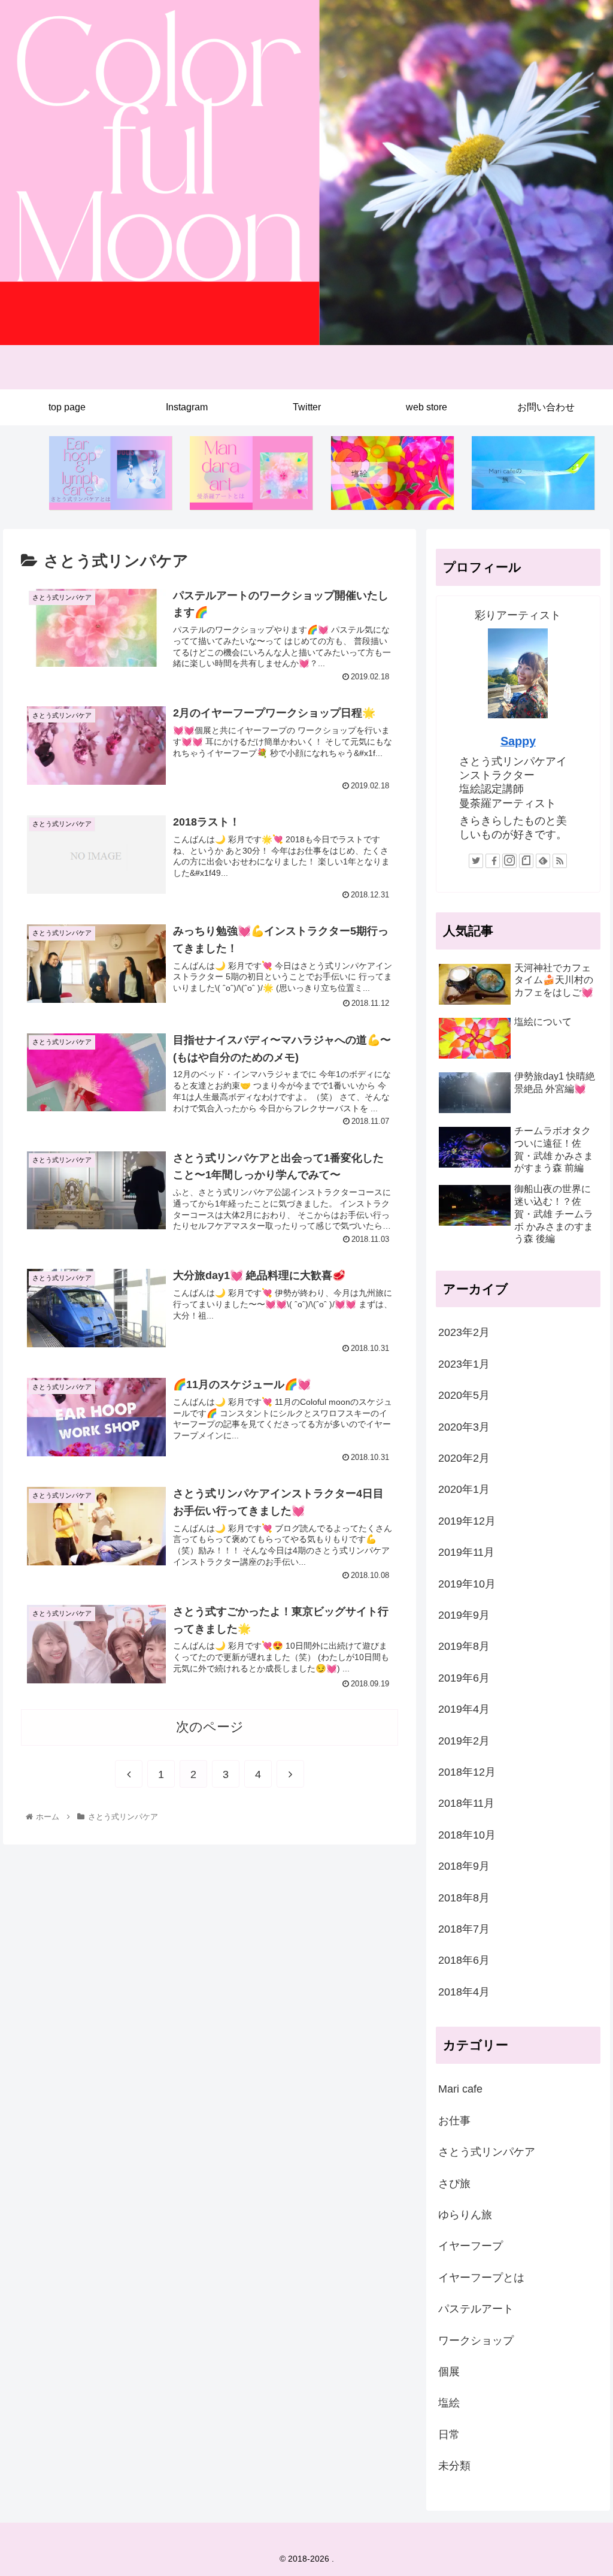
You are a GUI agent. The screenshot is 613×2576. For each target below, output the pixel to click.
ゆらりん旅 (465, 2215)
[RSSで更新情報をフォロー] (560, 861)
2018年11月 (466, 1803)
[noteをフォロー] (526, 861)
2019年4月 (464, 1709)
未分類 (454, 2466)
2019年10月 (467, 1584)
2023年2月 (464, 1332)
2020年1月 (464, 1489)
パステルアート (476, 2309)
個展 (449, 2372)
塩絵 (449, 2403)
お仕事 (454, 2121)
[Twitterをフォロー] (476, 861)
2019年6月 (464, 1678)
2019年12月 (467, 1521)
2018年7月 (464, 1929)
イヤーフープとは (481, 2278)
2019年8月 (464, 1646)
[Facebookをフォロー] (493, 861)
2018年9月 (464, 1866)
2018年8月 (464, 1898)
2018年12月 (467, 1772)
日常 (449, 2435)
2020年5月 (464, 1395)
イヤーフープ (471, 2246)
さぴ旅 (454, 2184)
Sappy (518, 741)
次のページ (210, 1727)
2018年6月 (464, 1960)
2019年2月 (464, 1741)
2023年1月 (464, 1364)
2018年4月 (464, 1992)
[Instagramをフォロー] (509, 861)
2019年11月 (466, 1552)
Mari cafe (460, 2089)
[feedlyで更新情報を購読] (543, 861)
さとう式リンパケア (487, 2152)
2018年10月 (467, 1835)
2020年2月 (464, 1458)
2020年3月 (464, 1427)
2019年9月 (464, 1615)
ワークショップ (476, 2341)
